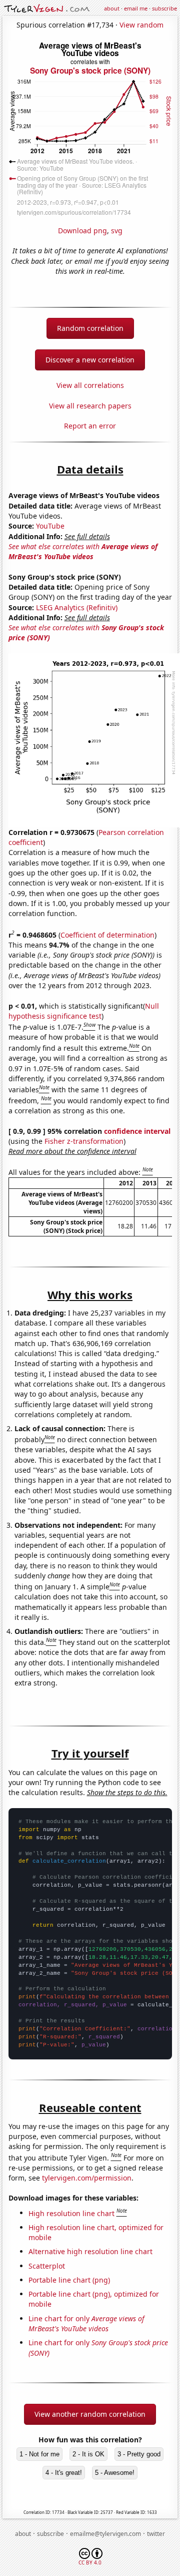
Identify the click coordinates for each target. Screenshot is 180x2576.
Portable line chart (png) (69, 2280)
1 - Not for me (39, 2454)
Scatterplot (47, 2266)
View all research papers (90, 406)
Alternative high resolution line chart (90, 2251)
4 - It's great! (64, 2473)
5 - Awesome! (115, 2473)
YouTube (50, 526)
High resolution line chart (71, 2213)
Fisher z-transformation (84, 1141)
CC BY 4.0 (90, 2562)
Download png (82, 231)
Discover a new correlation (90, 360)
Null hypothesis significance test (84, 1011)
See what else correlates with (83, 551)
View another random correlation (90, 2414)
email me (136, 8)
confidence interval (137, 1131)
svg (117, 231)
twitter (156, 2534)
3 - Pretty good (139, 2454)
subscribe (164, 8)
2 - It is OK (88, 2454)
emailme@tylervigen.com (105, 2534)
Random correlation (90, 328)
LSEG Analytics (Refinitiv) (77, 607)
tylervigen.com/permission (87, 2178)
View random (141, 25)
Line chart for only (86, 2323)
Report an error (90, 426)
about (112, 8)
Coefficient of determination (107, 935)
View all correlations (90, 385)
